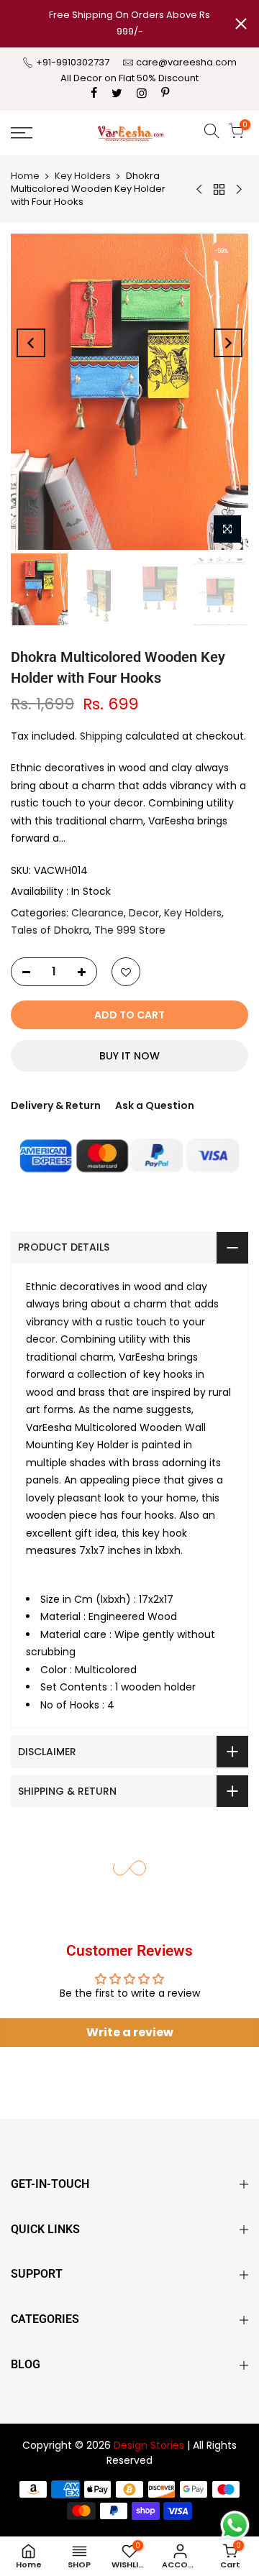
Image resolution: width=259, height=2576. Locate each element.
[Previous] (31, 343)
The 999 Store (130, 930)
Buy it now (129, 1056)
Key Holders (83, 176)
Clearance (97, 913)
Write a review (130, 2032)
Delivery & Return (56, 1105)
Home (25, 176)
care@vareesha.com (186, 62)
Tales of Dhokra (50, 930)
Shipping (101, 736)
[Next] (228, 343)
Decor (144, 913)
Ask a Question (155, 1105)
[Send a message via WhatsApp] (235, 2525)
